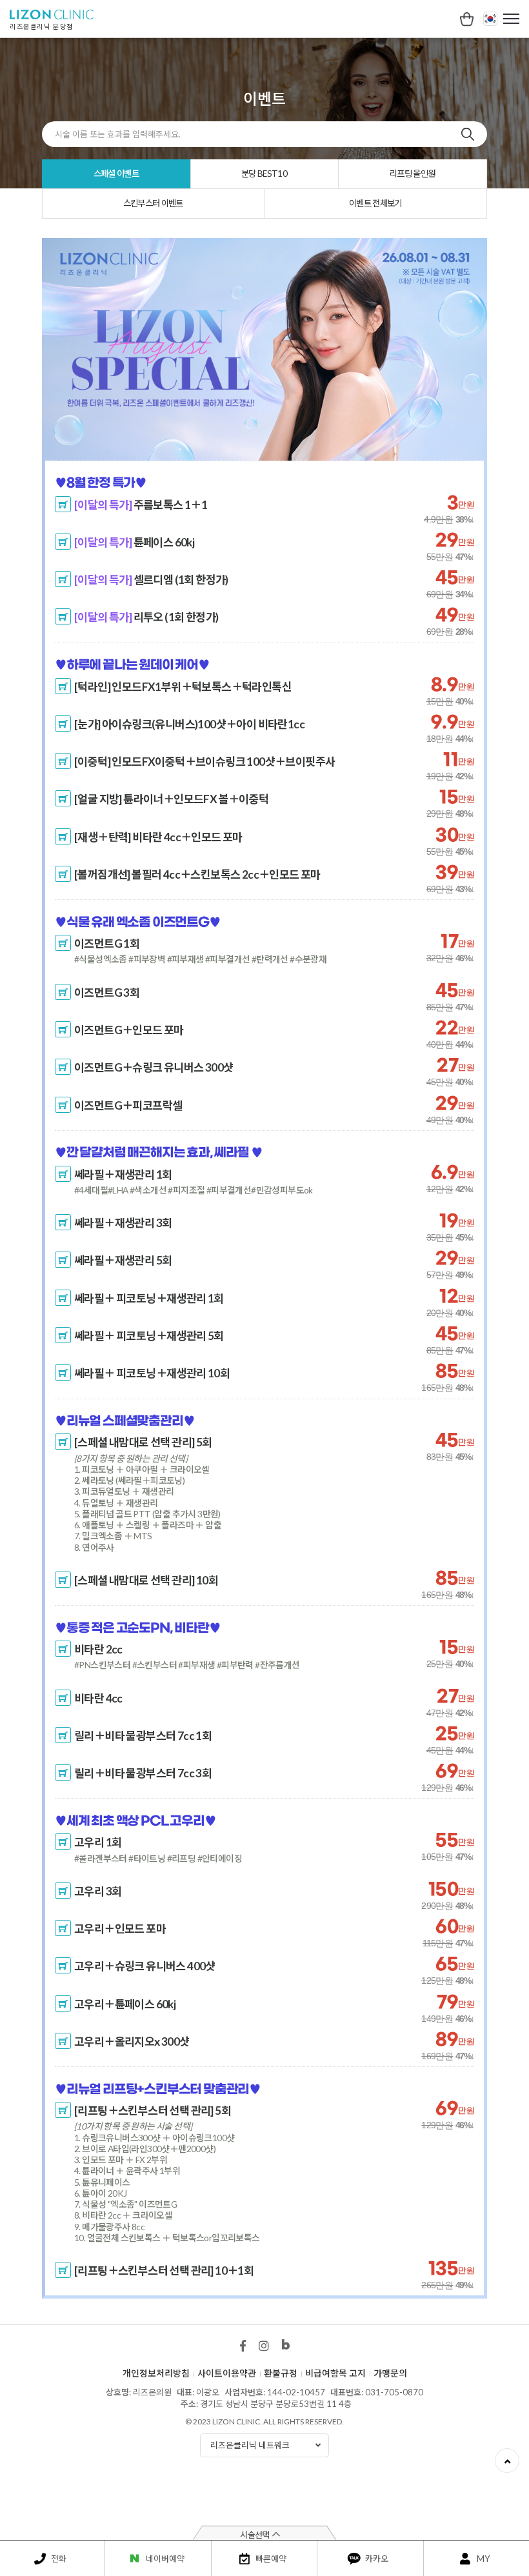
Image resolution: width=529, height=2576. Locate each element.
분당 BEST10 (264, 174)
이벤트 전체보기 (375, 203)
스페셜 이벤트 (116, 174)
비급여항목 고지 (335, 2373)
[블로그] (286, 2349)
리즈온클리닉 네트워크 (250, 2445)
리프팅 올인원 (412, 174)
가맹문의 (390, 2373)
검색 (468, 134)
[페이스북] (243, 2346)
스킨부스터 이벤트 (153, 203)
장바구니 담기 (63, 506)
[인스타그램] (264, 2346)
